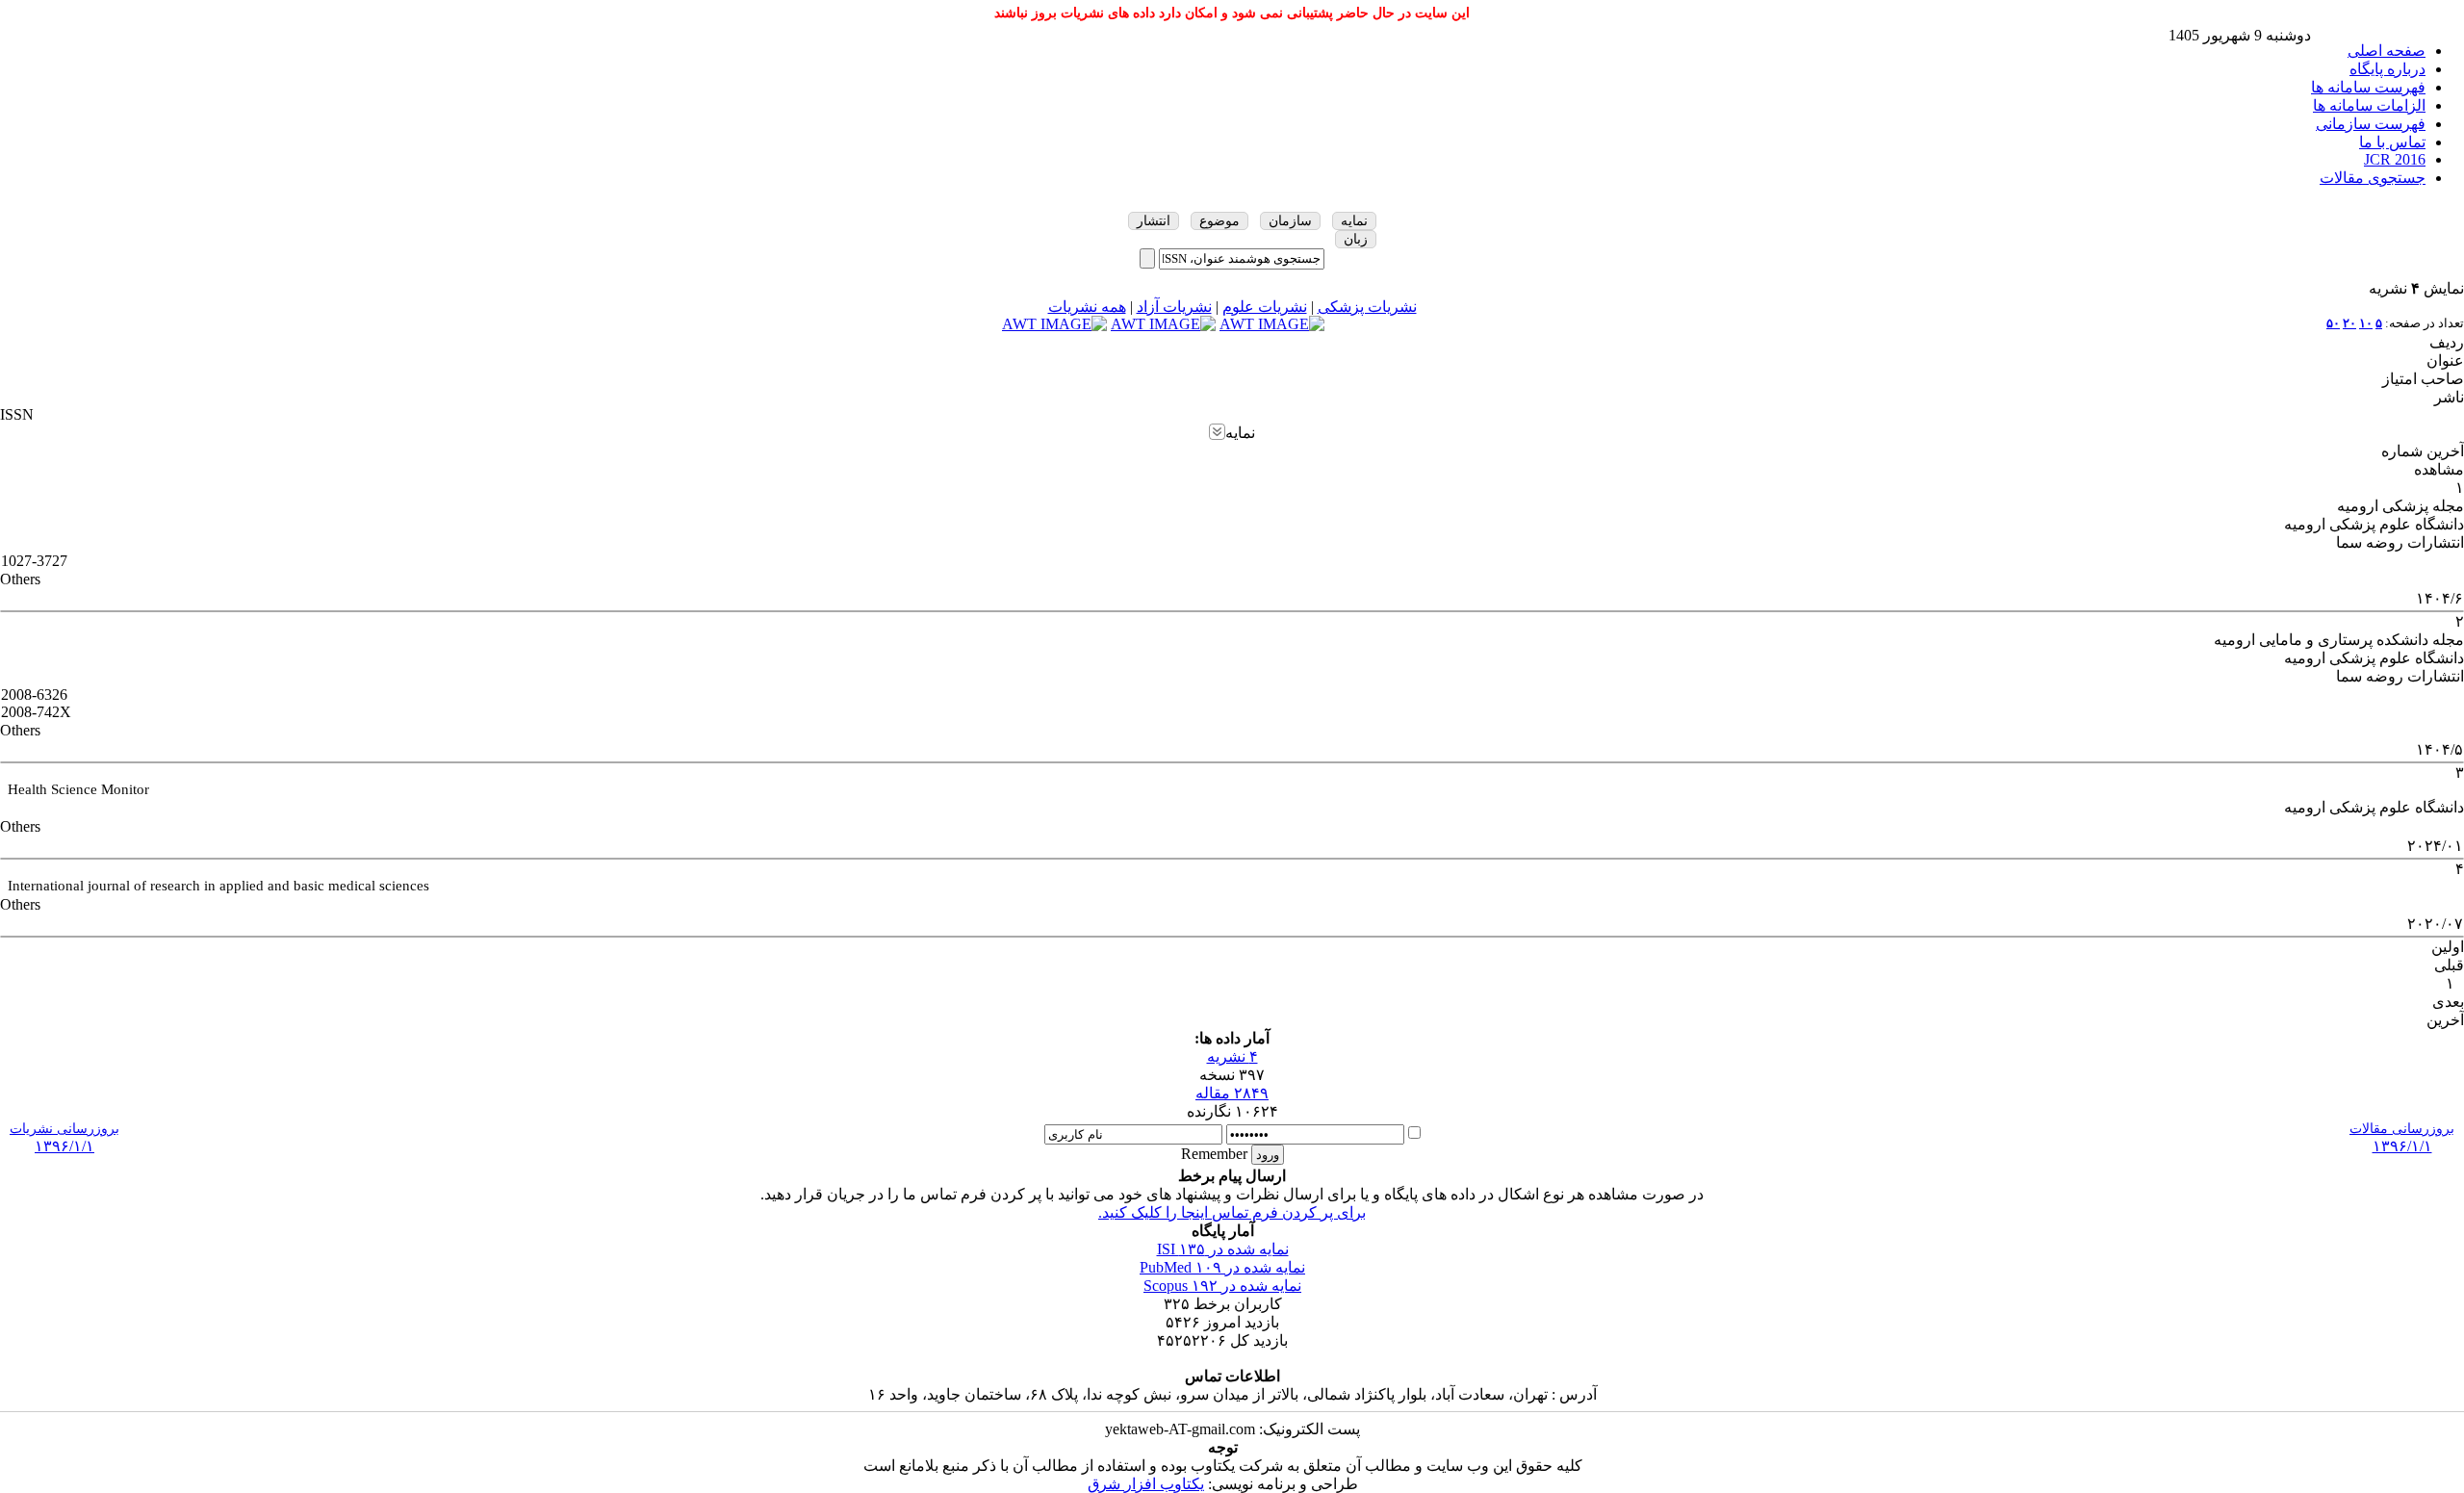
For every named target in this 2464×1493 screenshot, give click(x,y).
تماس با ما (2392, 142)
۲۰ (2349, 323)
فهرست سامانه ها (2368, 87)
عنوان (2445, 360)
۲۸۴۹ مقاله (1232, 1093)
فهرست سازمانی (2371, 124)
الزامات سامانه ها (2369, 105)
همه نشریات (1087, 307)
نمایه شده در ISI (1223, 1249)
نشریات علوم (1265, 307)
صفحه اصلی (2387, 51)
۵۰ (2333, 323)
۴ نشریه (1232, 1056)
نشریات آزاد (1174, 307)
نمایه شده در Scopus (1222, 1286)
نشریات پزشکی (1367, 307)
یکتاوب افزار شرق (1146, 1484)
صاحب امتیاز (2423, 379)
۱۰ (2366, 323)
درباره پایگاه (2387, 69)
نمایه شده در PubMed (1222, 1267)
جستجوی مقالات (2373, 178)
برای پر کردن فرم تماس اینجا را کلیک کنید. (1232, 1212)
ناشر (2449, 397)
